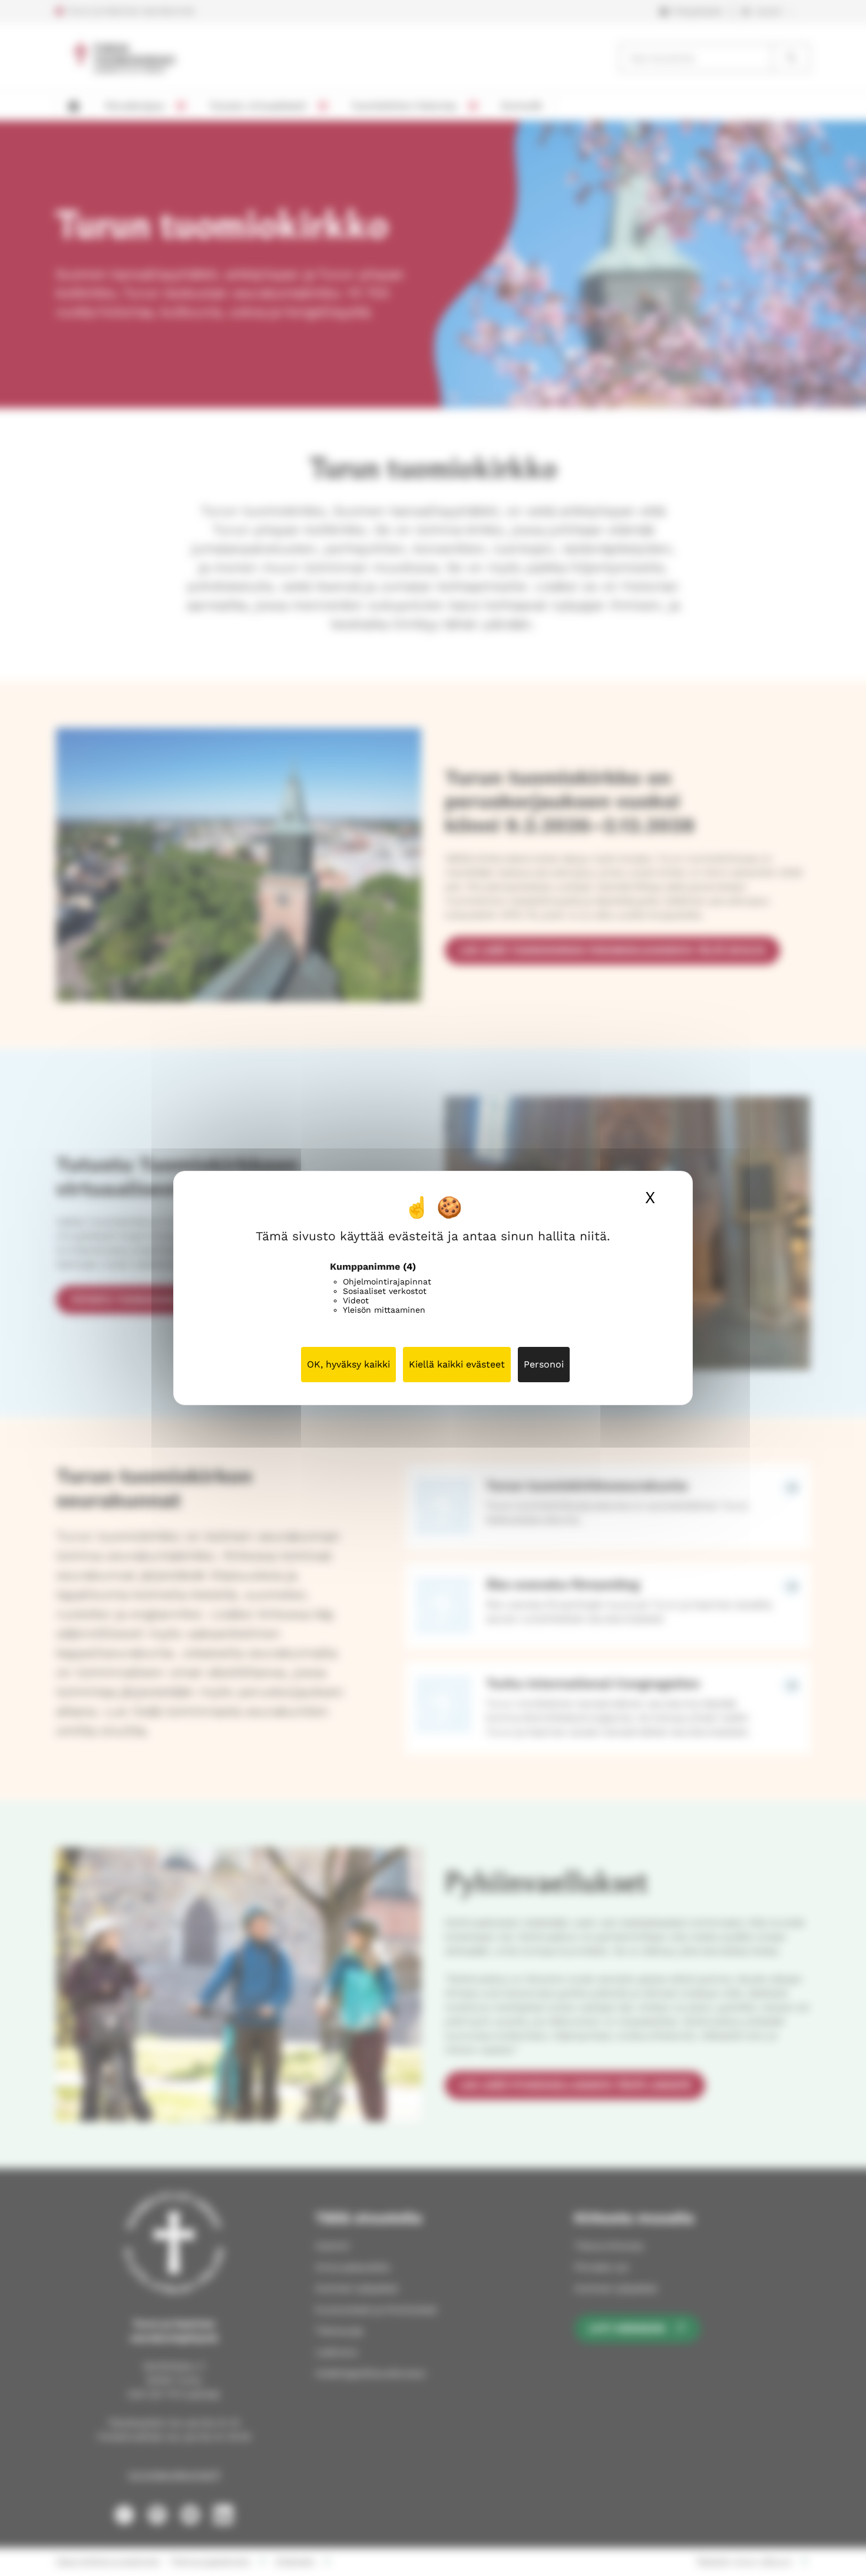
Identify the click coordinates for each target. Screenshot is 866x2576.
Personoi (544, 1364)
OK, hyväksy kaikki (348, 1364)
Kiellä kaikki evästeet (457, 1364)
